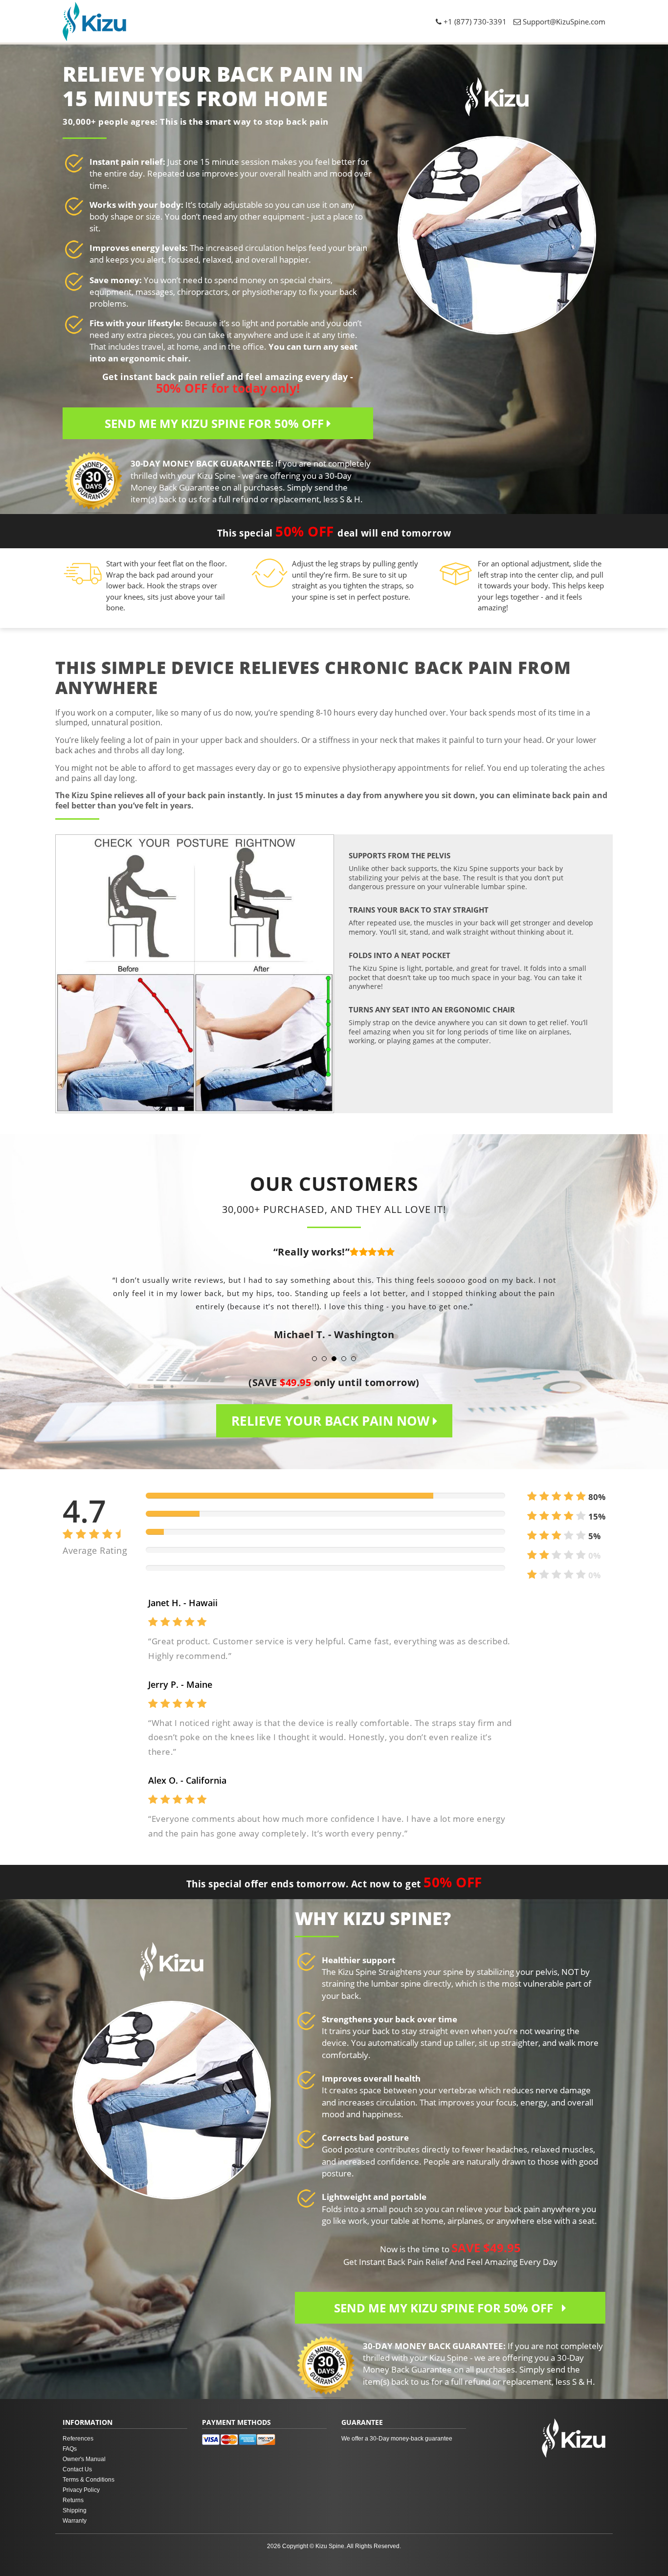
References (78, 2439)
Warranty (75, 2521)
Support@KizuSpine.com (564, 22)
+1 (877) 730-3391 (474, 22)
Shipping (75, 2510)
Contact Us (77, 2469)
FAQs (70, 2449)
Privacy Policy (81, 2490)
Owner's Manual (84, 2459)
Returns (73, 2500)
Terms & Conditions (89, 2480)
